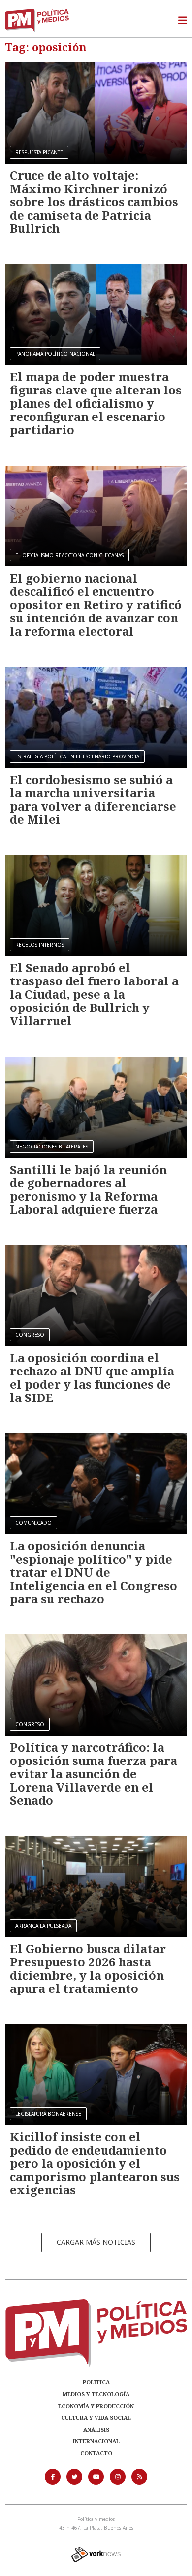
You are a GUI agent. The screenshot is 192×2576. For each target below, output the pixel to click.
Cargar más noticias (96, 2242)
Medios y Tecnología (96, 2394)
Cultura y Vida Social (96, 2418)
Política (96, 2382)
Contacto (96, 2453)
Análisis (96, 2429)
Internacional (96, 2441)
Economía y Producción (96, 2406)
